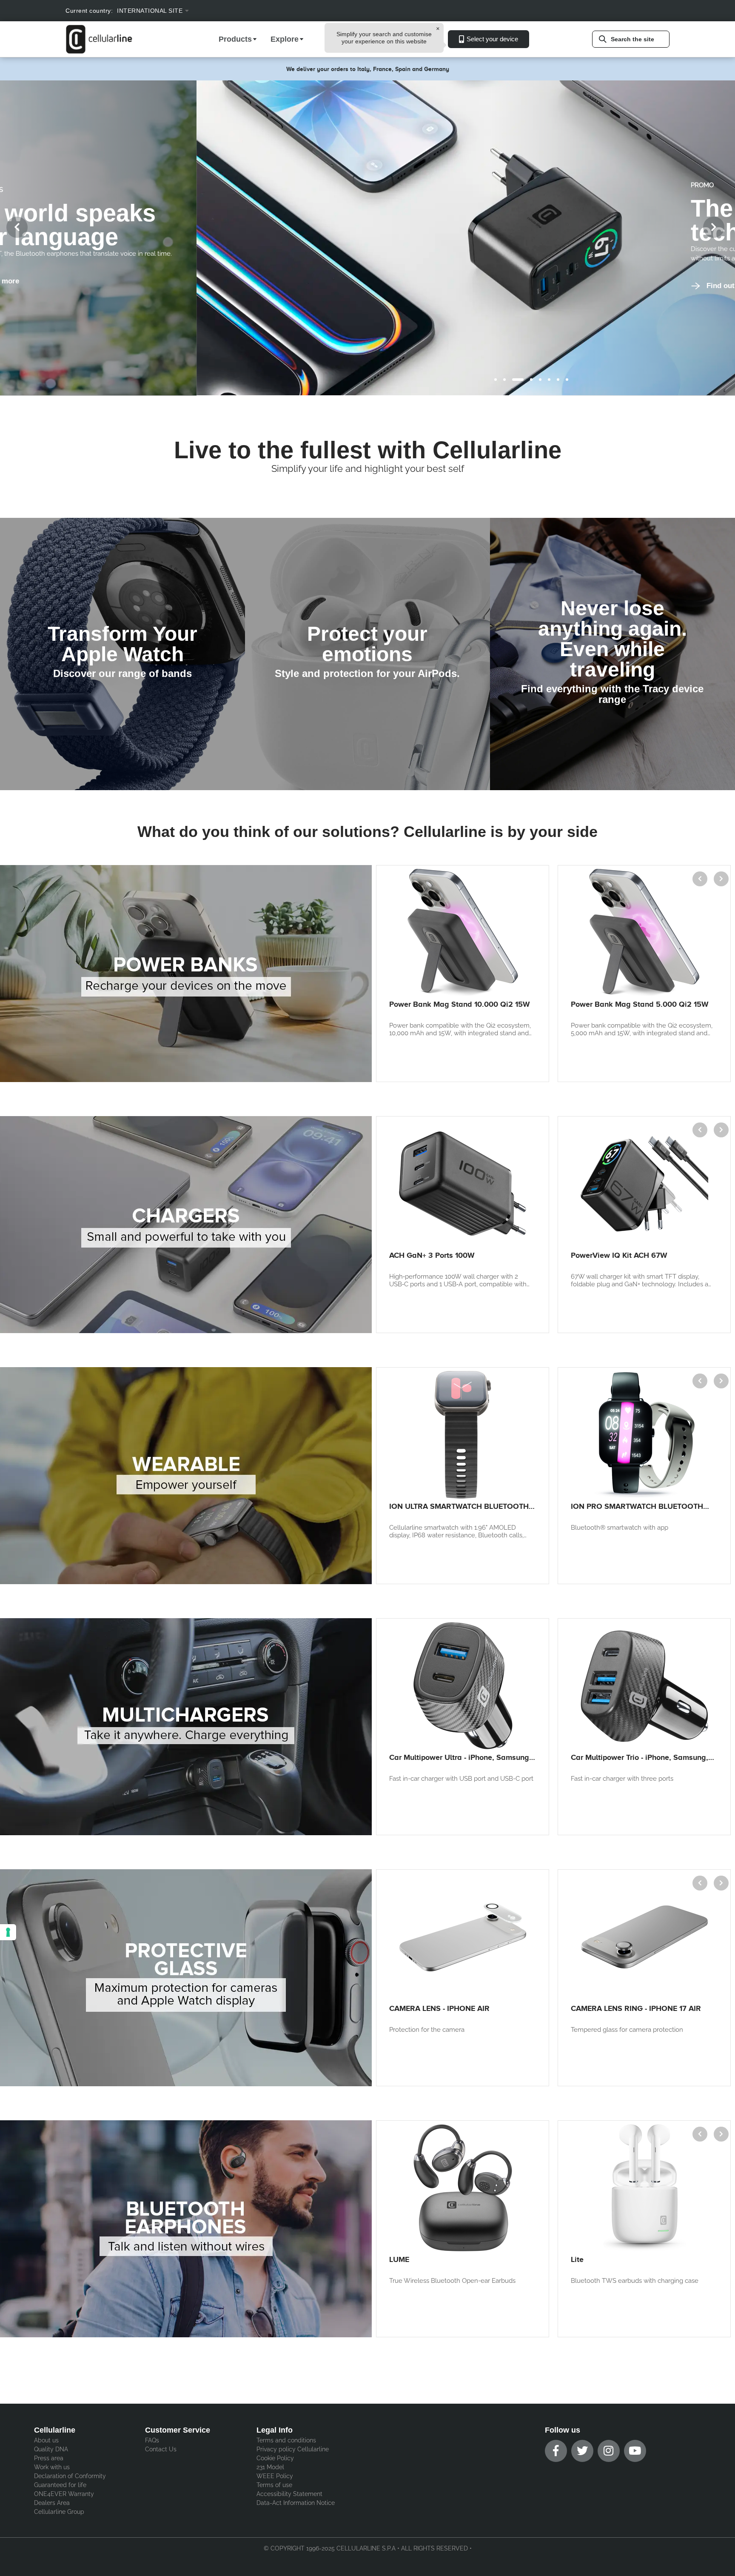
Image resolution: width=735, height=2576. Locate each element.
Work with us (52, 2467)
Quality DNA (51, 2449)
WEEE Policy (275, 2476)
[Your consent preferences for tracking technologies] (8, 1932)
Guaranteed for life (60, 2485)
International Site (150, 11)
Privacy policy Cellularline (293, 2449)
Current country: (89, 11)
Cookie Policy (275, 2458)
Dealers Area (52, 2503)
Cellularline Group (59, 2512)
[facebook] (556, 2451)
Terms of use (274, 2485)
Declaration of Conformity (70, 2476)
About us (46, 2440)
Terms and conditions (286, 2440)
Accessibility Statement (289, 2494)
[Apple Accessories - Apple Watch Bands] (122, 654)
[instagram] (609, 2451)
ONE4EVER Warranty (64, 2494)
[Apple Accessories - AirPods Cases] (367, 654)
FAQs (152, 2440)
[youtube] (635, 2451)
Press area (49, 2458)
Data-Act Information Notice (296, 2503)
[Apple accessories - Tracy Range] (612, 654)
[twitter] (582, 2451)
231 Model (270, 2467)
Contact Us (161, 2449)
